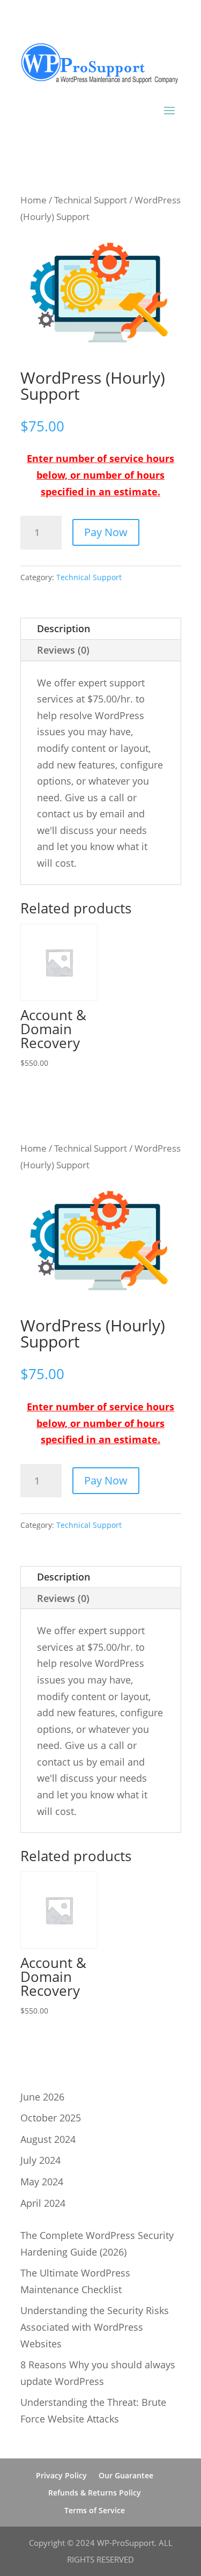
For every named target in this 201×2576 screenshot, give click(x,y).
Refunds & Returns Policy (95, 2493)
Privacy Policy (61, 2475)
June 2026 (42, 2097)
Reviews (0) (63, 650)
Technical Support (91, 200)
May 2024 (42, 2182)
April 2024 (43, 2203)
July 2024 (40, 2160)
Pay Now (106, 532)
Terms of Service (95, 2510)
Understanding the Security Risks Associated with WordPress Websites (95, 2327)
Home (33, 200)
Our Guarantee (126, 2475)
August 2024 (48, 2139)
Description (64, 628)
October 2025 (51, 2118)
